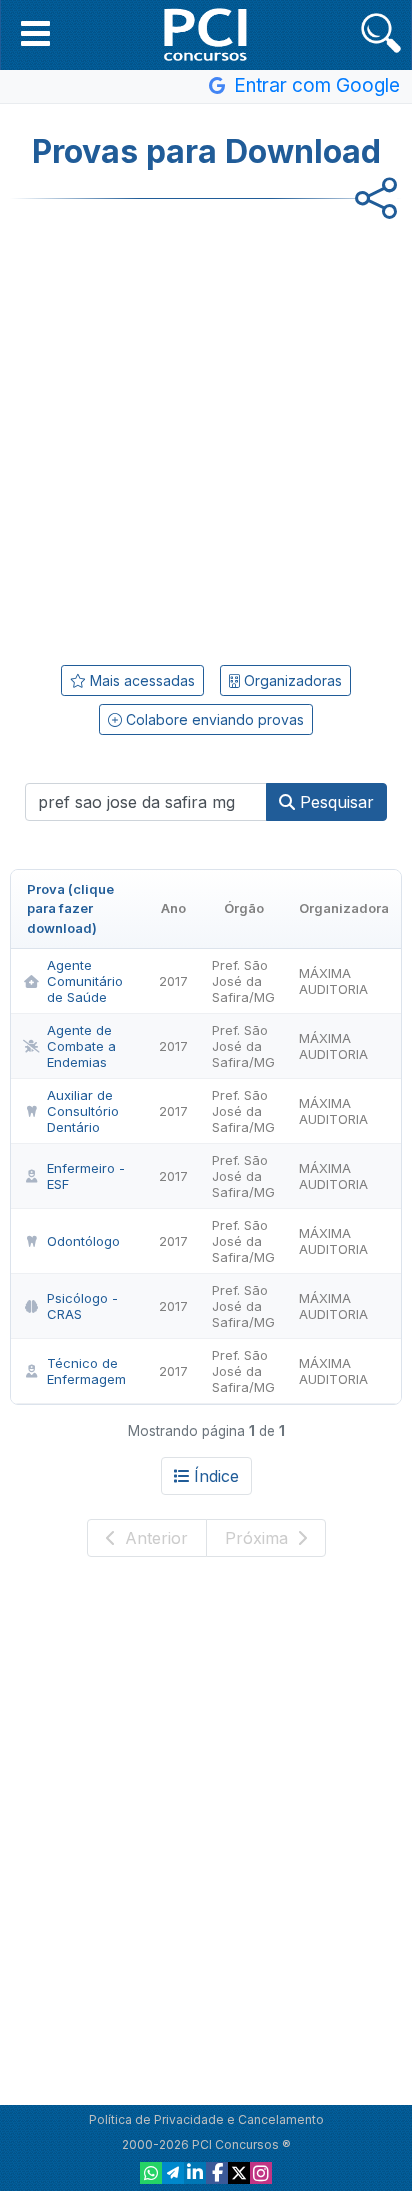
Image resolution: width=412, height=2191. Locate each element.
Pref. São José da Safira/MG (243, 981)
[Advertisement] (206, 425)
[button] (35, 33)
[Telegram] (173, 2173)
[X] (239, 2173)
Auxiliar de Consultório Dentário (83, 1111)
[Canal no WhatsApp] (151, 2173)
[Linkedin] (195, 2173)
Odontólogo (83, 1241)
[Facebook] (217, 2173)
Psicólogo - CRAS (82, 1306)
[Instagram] (261, 2173)
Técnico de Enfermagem (86, 1371)
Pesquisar (334, 802)
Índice (216, 1476)
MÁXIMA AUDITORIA (333, 981)
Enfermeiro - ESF (86, 1176)
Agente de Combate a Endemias (81, 1046)
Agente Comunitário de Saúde (85, 981)
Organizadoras (291, 680)
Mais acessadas (140, 680)
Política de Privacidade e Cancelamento (206, 2119)
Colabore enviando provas (213, 719)
